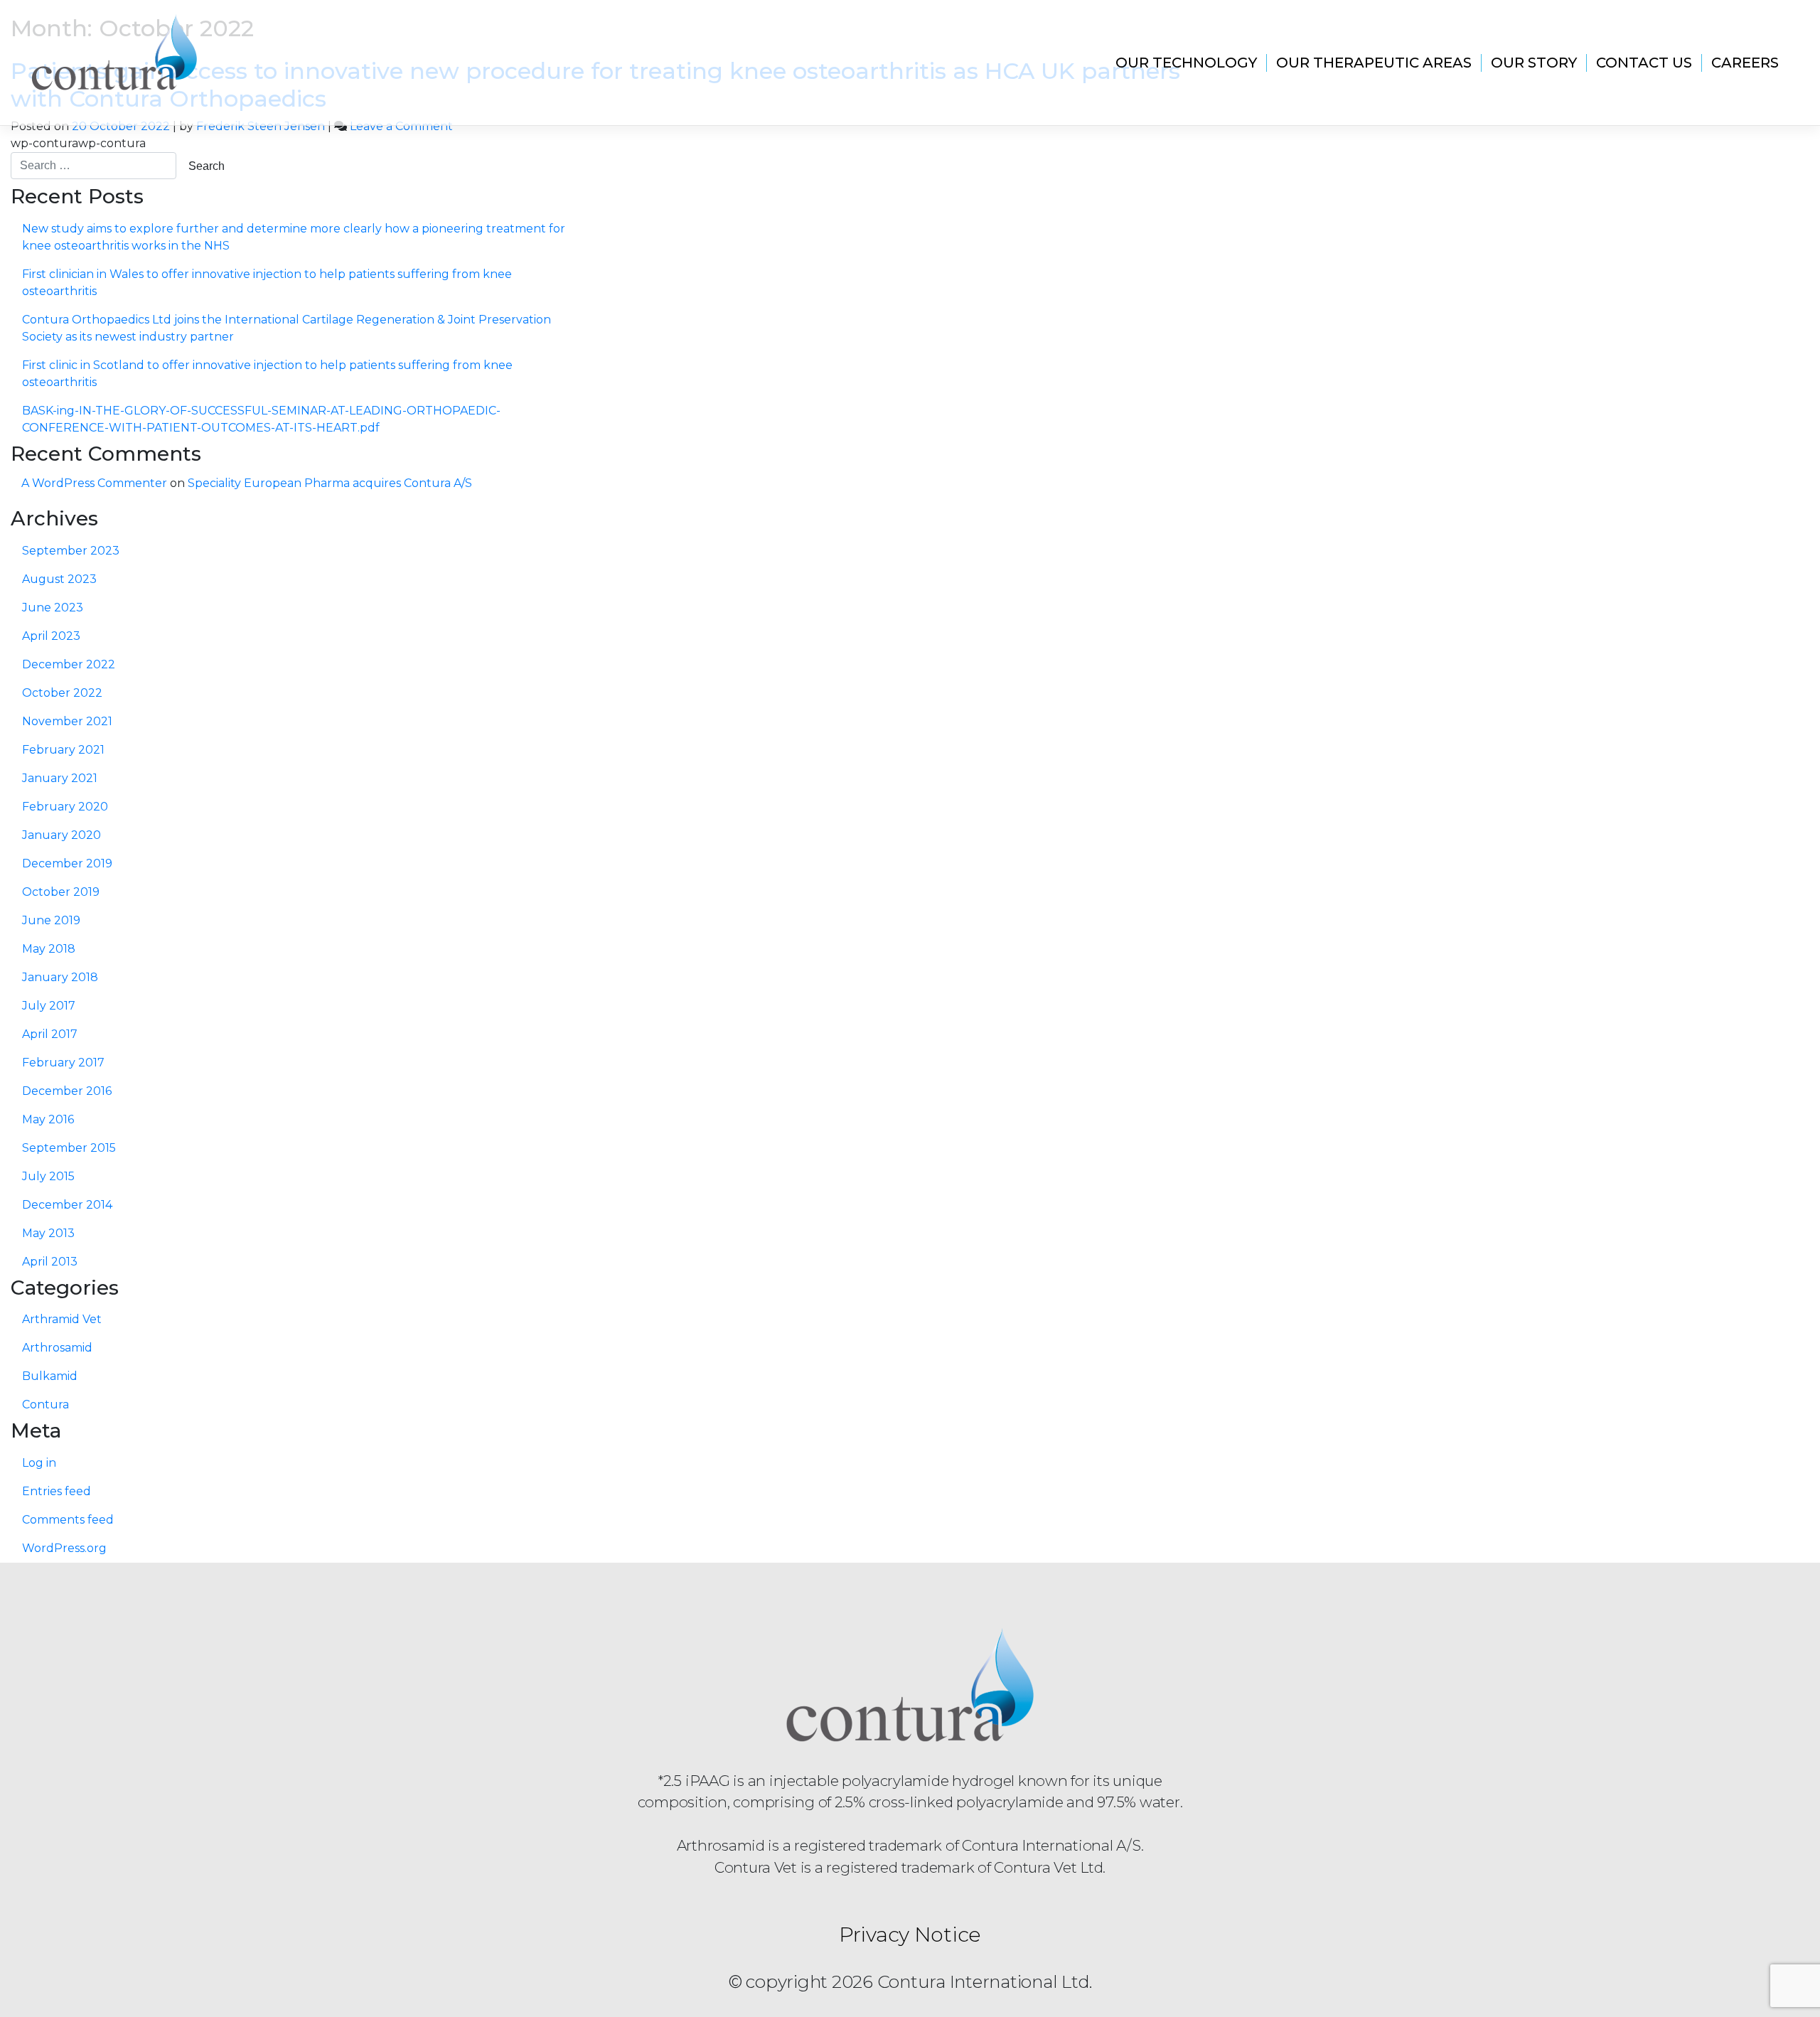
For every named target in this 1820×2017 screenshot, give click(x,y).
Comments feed (68, 1520)
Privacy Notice (910, 1934)
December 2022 (69, 664)
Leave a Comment (401, 126)
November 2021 (67, 721)
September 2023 (71, 551)
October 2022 (62, 693)
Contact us (1644, 63)
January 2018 (60, 977)
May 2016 (48, 1119)
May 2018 (49, 949)
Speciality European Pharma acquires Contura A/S (330, 483)
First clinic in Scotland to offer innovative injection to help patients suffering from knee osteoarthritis (267, 374)
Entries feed (57, 1491)
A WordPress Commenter (94, 483)
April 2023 (51, 636)
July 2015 (48, 1176)
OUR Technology (1186, 63)
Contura (45, 1405)
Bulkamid (50, 1376)
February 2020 (65, 807)
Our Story (1534, 63)
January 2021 (60, 778)
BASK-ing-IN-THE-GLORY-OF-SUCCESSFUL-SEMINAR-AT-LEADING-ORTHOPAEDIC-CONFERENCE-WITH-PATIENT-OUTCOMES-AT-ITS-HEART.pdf (261, 419)
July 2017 (49, 1006)
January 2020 (61, 835)
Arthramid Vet (62, 1319)
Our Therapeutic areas (1374, 63)
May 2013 (48, 1233)
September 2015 (69, 1148)
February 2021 (63, 750)
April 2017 (50, 1034)
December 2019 (67, 863)
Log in (39, 1463)
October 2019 (61, 892)
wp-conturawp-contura (78, 143)
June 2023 (53, 608)
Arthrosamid (57, 1348)
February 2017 (63, 1063)
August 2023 (59, 579)
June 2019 (51, 920)
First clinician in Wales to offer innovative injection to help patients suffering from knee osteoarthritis (267, 283)
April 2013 (50, 1262)
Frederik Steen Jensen (261, 126)
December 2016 (67, 1091)
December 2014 (67, 1205)
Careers (1745, 63)
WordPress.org (64, 1548)
